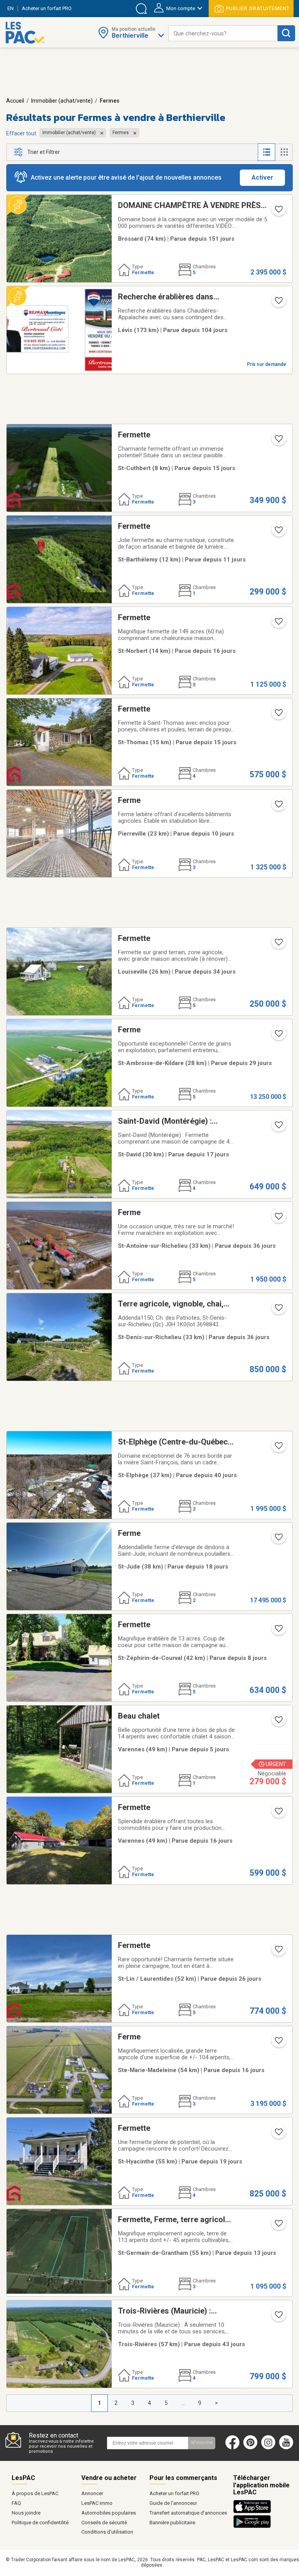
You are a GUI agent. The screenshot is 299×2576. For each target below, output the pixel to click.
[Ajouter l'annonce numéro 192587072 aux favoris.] (278, 2226)
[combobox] (223, 33)
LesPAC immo (97, 2503)
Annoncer (92, 2493)
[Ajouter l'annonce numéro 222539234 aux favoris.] (278, 944)
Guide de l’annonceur (173, 2503)
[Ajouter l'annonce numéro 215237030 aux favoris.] (278, 1814)
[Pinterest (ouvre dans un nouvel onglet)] (250, 2448)
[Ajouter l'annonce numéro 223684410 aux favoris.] (278, 1952)
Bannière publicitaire (172, 2523)
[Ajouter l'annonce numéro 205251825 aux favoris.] (278, 1310)
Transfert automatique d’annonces (188, 2513)
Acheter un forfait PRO (174, 2493)
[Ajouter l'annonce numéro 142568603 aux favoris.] (278, 303)
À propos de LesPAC (35, 2493)
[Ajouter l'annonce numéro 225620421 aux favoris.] (278, 1722)
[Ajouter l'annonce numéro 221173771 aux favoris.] (278, 1127)
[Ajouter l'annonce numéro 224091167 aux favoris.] (278, 2317)
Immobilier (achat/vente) (62, 101)
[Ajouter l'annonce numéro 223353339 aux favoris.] (278, 1631)
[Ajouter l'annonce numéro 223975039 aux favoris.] (278, 715)
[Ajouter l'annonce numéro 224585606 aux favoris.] (278, 1036)
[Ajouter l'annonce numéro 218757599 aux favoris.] (278, 212)
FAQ (16, 2503)
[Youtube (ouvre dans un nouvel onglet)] (288, 2448)
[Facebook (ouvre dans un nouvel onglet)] (232, 2448)
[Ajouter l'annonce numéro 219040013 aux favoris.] (278, 624)
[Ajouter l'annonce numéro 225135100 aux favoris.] (278, 2043)
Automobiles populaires (109, 2513)
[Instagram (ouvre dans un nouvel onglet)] (268, 2448)
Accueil (15, 101)
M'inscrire (202, 2443)
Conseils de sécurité (104, 2523)
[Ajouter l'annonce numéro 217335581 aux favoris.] (278, 806)
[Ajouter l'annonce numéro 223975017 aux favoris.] (278, 441)
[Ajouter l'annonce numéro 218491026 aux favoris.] (278, 2134)
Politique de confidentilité (40, 2523)
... (183, 2403)
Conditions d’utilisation (107, 2532)
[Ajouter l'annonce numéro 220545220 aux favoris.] (278, 1219)
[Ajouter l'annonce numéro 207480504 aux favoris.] (278, 1448)
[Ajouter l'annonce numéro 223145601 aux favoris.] (278, 532)
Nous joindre (26, 2513)
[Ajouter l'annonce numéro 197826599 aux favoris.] (278, 1539)
